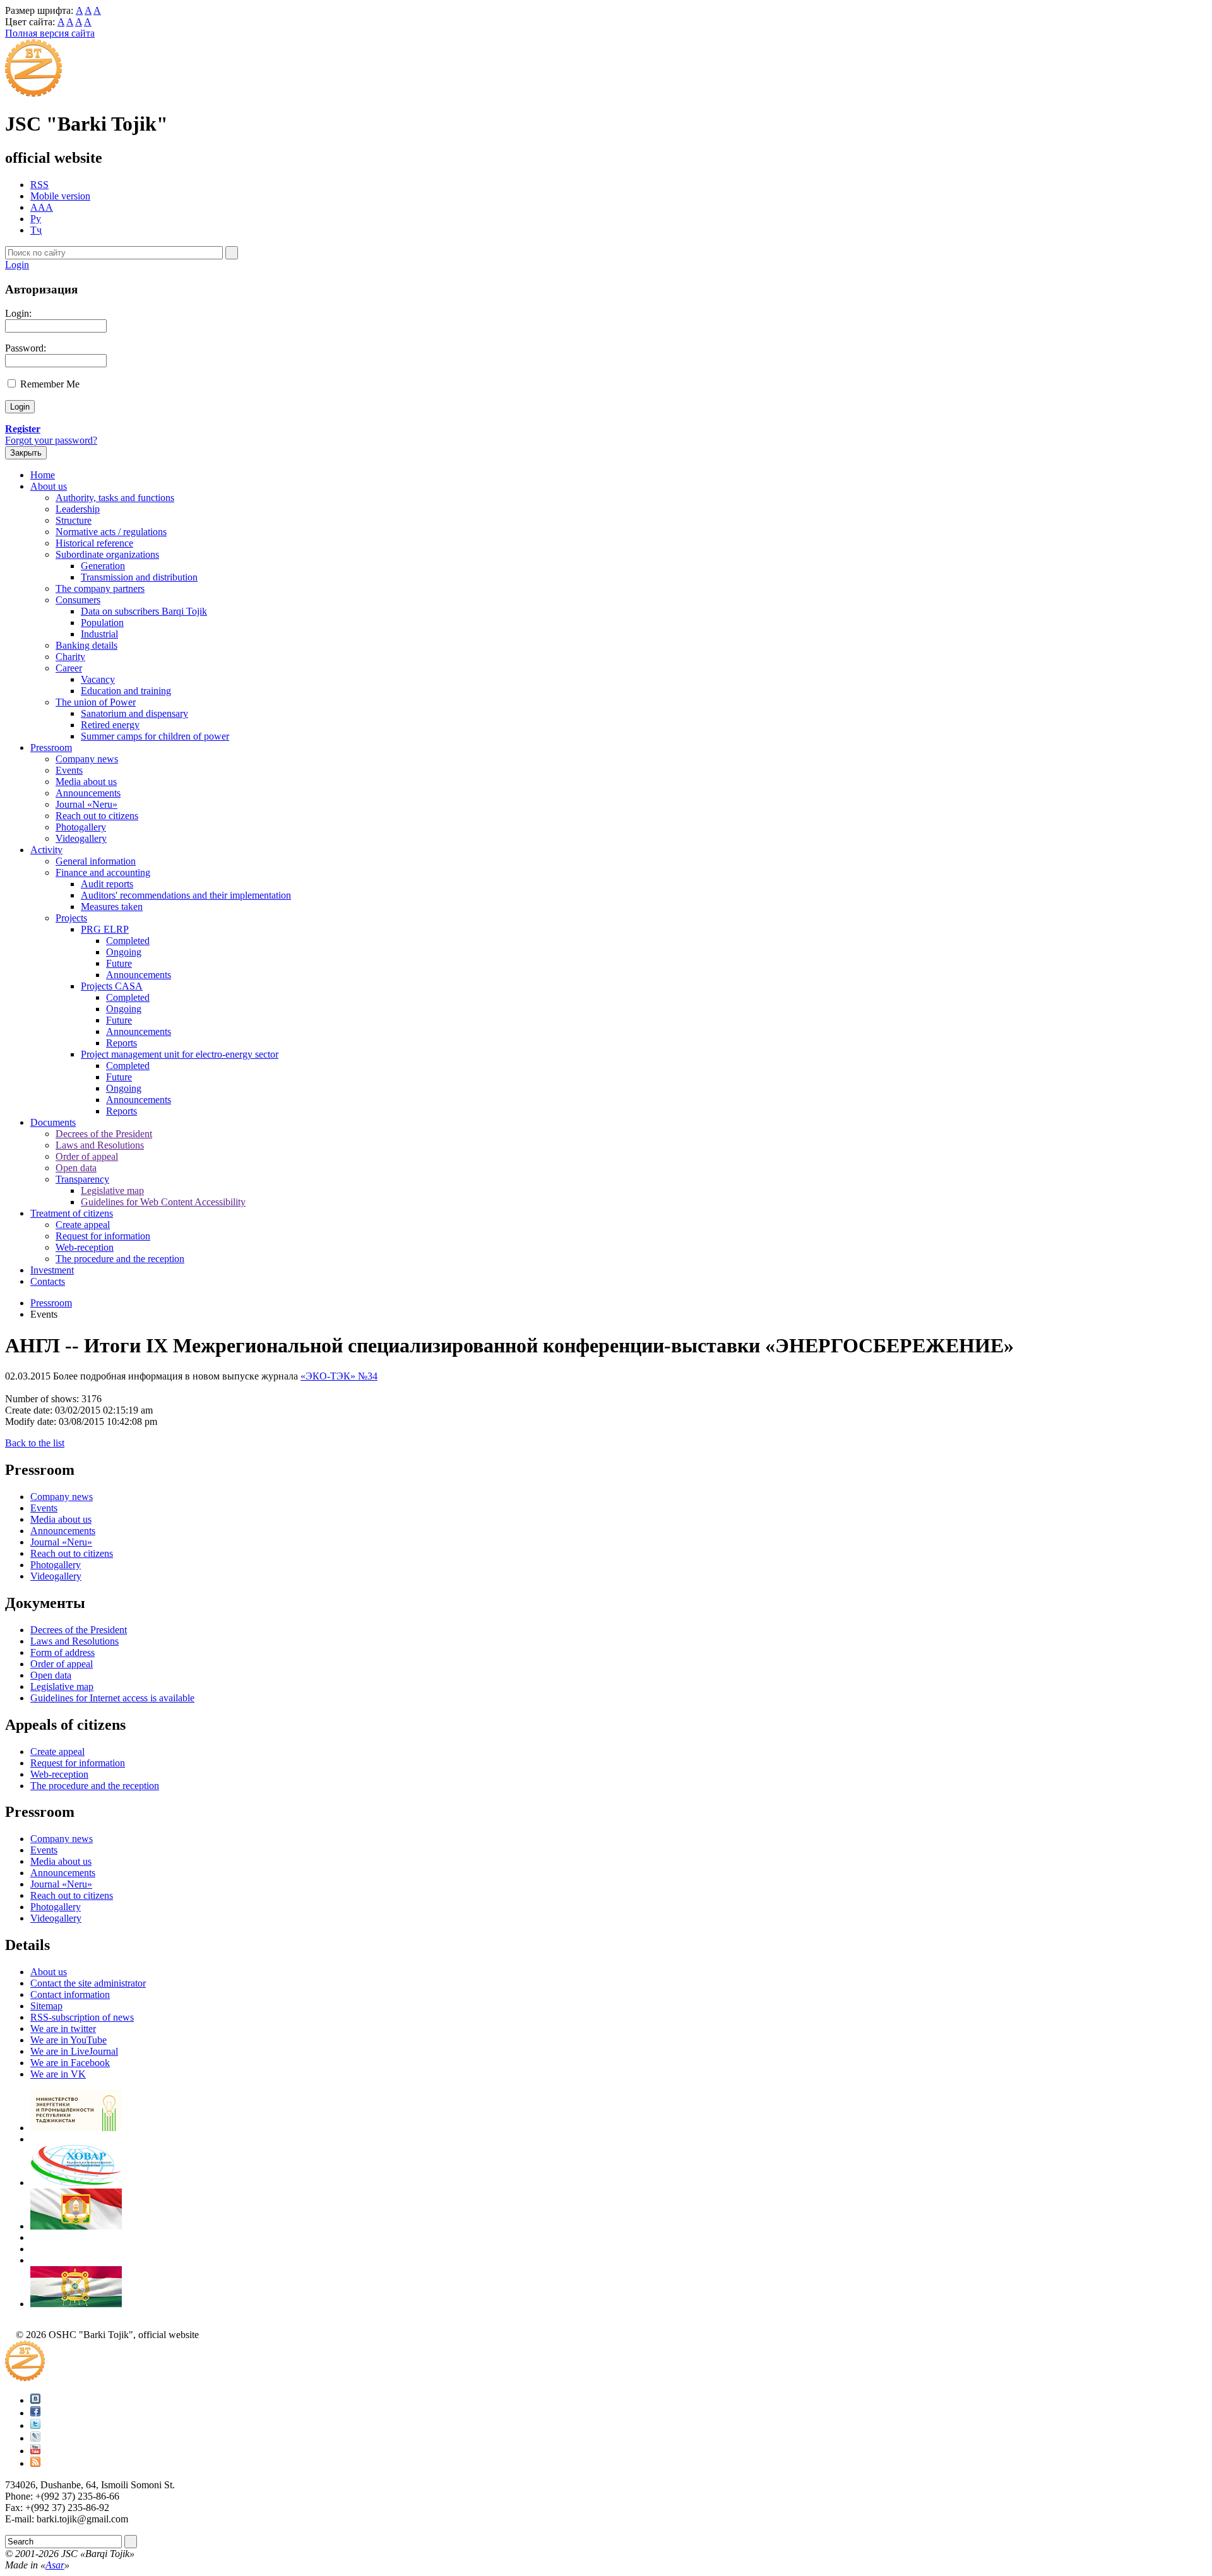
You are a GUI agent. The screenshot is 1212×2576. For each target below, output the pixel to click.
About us (49, 486)
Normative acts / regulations (111, 532)
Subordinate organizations (107, 554)
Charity (70, 657)
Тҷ (36, 230)
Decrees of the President (104, 1134)
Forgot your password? (51, 440)
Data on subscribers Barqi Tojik (144, 611)
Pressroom (51, 747)
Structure (74, 520)
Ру (36, 219)
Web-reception (85, 1247)
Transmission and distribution (139, 577)
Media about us (86, 782)
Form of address (62, 1652)
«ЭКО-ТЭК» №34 (339, 1376)
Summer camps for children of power (155, 736)
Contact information (70, 1994)
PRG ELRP (105, 929)
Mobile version (60, 196)
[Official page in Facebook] (35, 2413)
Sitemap (46, 2006)
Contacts (48, 1281)
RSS (39, 185)
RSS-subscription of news (82, 2017)
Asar (55, 2565)
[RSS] (35, 2463)
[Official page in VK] (35, 2400)
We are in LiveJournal (74, 2051)
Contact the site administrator (88, 1983)
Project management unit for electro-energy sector (180, 1054)
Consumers (78, 600)
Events (69, 770)
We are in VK (58, 2074)
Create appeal (83, 1225)
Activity (46, 850)
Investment (52, 1270)
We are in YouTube (68, 2040)
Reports (122, 1043)
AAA (42, 207)
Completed (128, 941)
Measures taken (112, 907)
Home (43, 475)
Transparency (82, 1179)
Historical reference (94, 543)
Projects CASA (112, 986)
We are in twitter (63, 2029)
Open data (76, 1168)
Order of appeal (87, 1156)
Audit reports (107, 884)
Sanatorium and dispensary (134, 713)
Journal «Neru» (86, 804)
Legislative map (112, 1191)
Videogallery (81, 838)
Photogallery (81, 827)
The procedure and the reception (120, 1259)
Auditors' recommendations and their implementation (186, 895)
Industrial (99, 634)
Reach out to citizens (97, 816)
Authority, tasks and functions (115, 498)
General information (96, 861)
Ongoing (124, 952)
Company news (87, 759)
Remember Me (50, 384)
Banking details (86, 645)
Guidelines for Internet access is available (112, 1698)
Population (102, 623)
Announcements (88, 793)
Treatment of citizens (72, 1213)
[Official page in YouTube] (35, 2451)
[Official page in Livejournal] (35, 2438)
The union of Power (96, 702)
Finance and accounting (103, 872)
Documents (53, 1122)
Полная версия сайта (50, 33)
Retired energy (110, 725)
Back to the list (35, 1443)
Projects (71, 918)
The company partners (100, 588)
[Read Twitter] (35, 2425)
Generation (103, 566)
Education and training (126, 691)
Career (69, 668)
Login (17, 265)
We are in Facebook (70, 2063)
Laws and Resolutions (100, 1145)
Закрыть (26, 453)
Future (119, 963)
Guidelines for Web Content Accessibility (163, 1202)
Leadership (78, 509)
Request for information (103, 1236)
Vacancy (98, 679)
